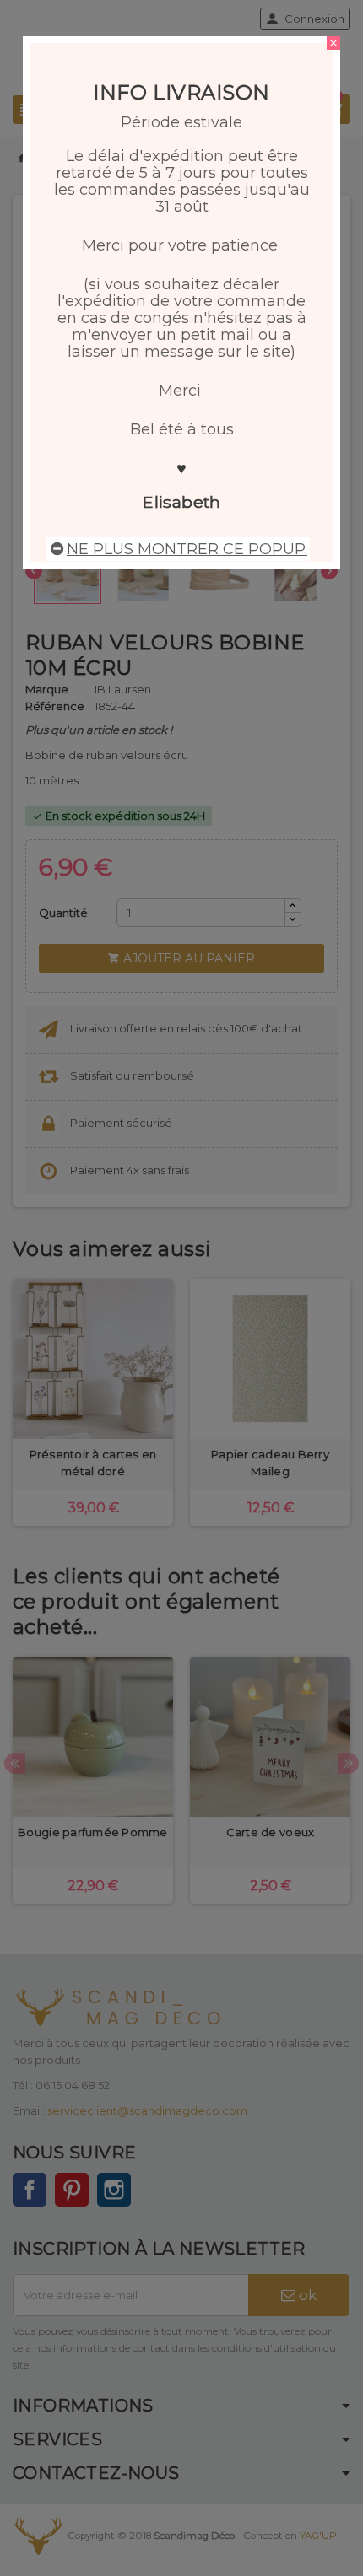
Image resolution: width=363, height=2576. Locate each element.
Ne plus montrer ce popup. (187, 549)
